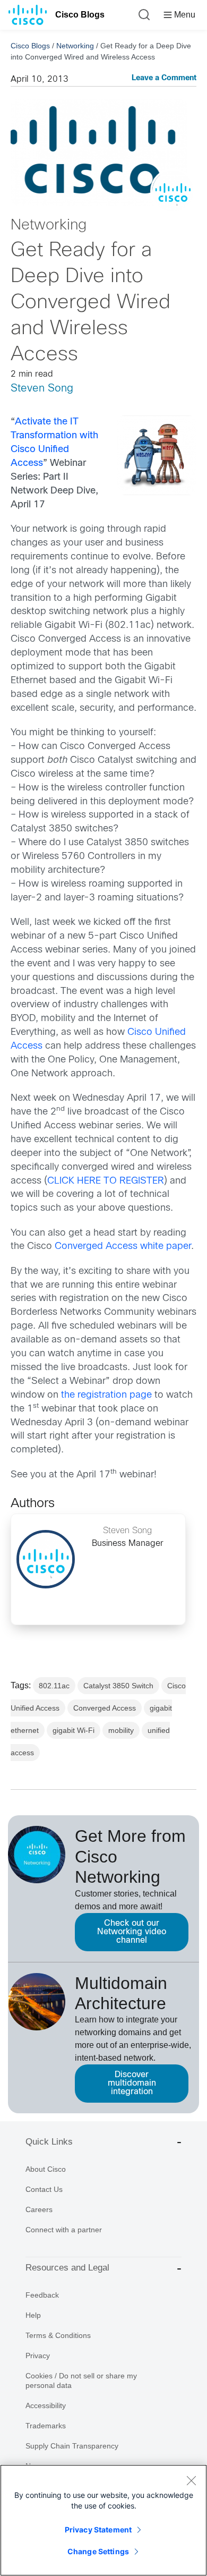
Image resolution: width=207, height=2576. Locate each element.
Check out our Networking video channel (132, 1932)
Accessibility (46, 2405)
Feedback (42, 2295)
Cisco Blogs (80, 15)
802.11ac (54, 1686)
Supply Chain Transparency (72, 2446)
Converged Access (105, 1708)
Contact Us (44, 2189)
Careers (39, 2209)
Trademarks (46, 2426)
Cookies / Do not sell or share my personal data (81, 2381)
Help (33, 2315)
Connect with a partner (64, 2230)
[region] (103, 2520)
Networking (75, 46)
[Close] (191, 2480)
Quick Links (49, 2142)
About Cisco (46, 2169)
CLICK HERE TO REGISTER (106, 1181)
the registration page (106, 1395)
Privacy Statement (98, 2530)
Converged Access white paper (123, 1247)
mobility (121, 1730)
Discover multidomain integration (132, 2083)
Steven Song (42, 389)
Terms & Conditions (58, 2335)
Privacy (38, 2356)
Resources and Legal (67, 2268)
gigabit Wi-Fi (74, 1730)
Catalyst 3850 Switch (118, 1686)
